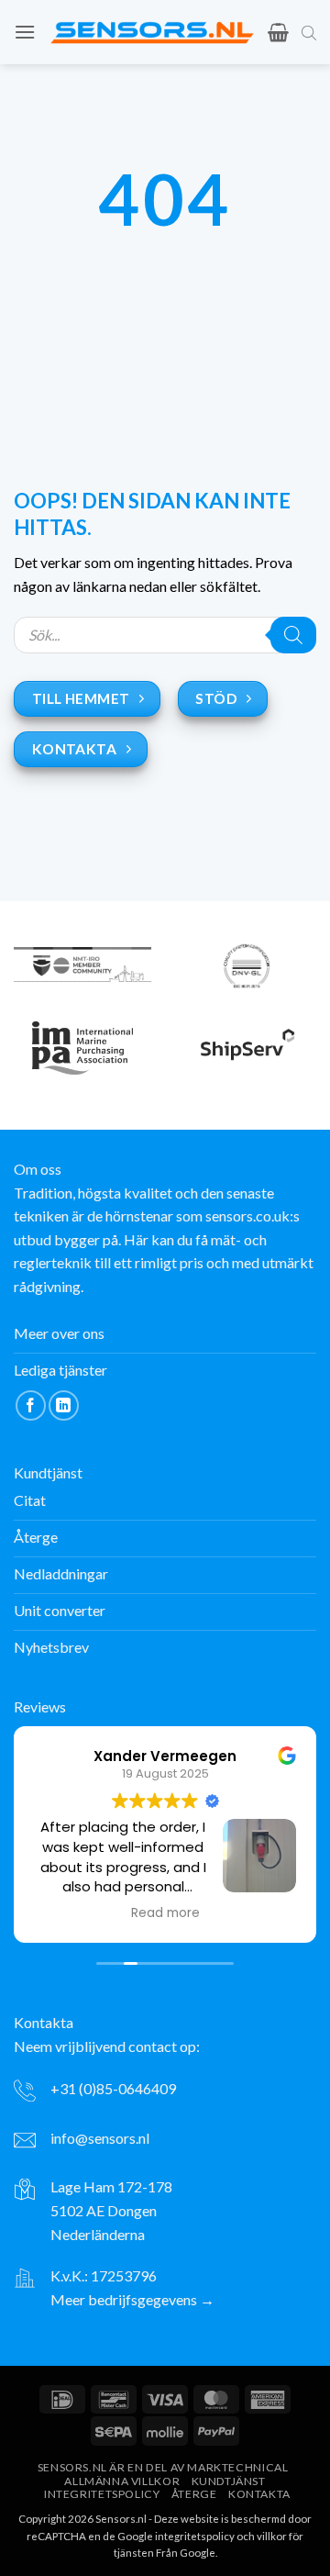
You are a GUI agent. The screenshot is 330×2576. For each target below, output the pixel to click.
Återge (194, 2494)
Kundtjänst (229, 2481)
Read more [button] (165, 1913)
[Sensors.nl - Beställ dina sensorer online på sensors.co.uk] (152, 32)
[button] (25, 32)
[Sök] (293, 635)
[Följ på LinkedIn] (64, 1405)
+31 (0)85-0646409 (113, 2088)
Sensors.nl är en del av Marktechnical (163, 2467)
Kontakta (259, 2494)
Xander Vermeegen (165, 1756)
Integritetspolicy (102, 2494)
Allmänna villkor (122, 2481)
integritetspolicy (195, 2536)
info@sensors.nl (100, 2138)
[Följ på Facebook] (31, 1405)
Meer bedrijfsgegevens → (132, 2299)
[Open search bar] (309, 32)
